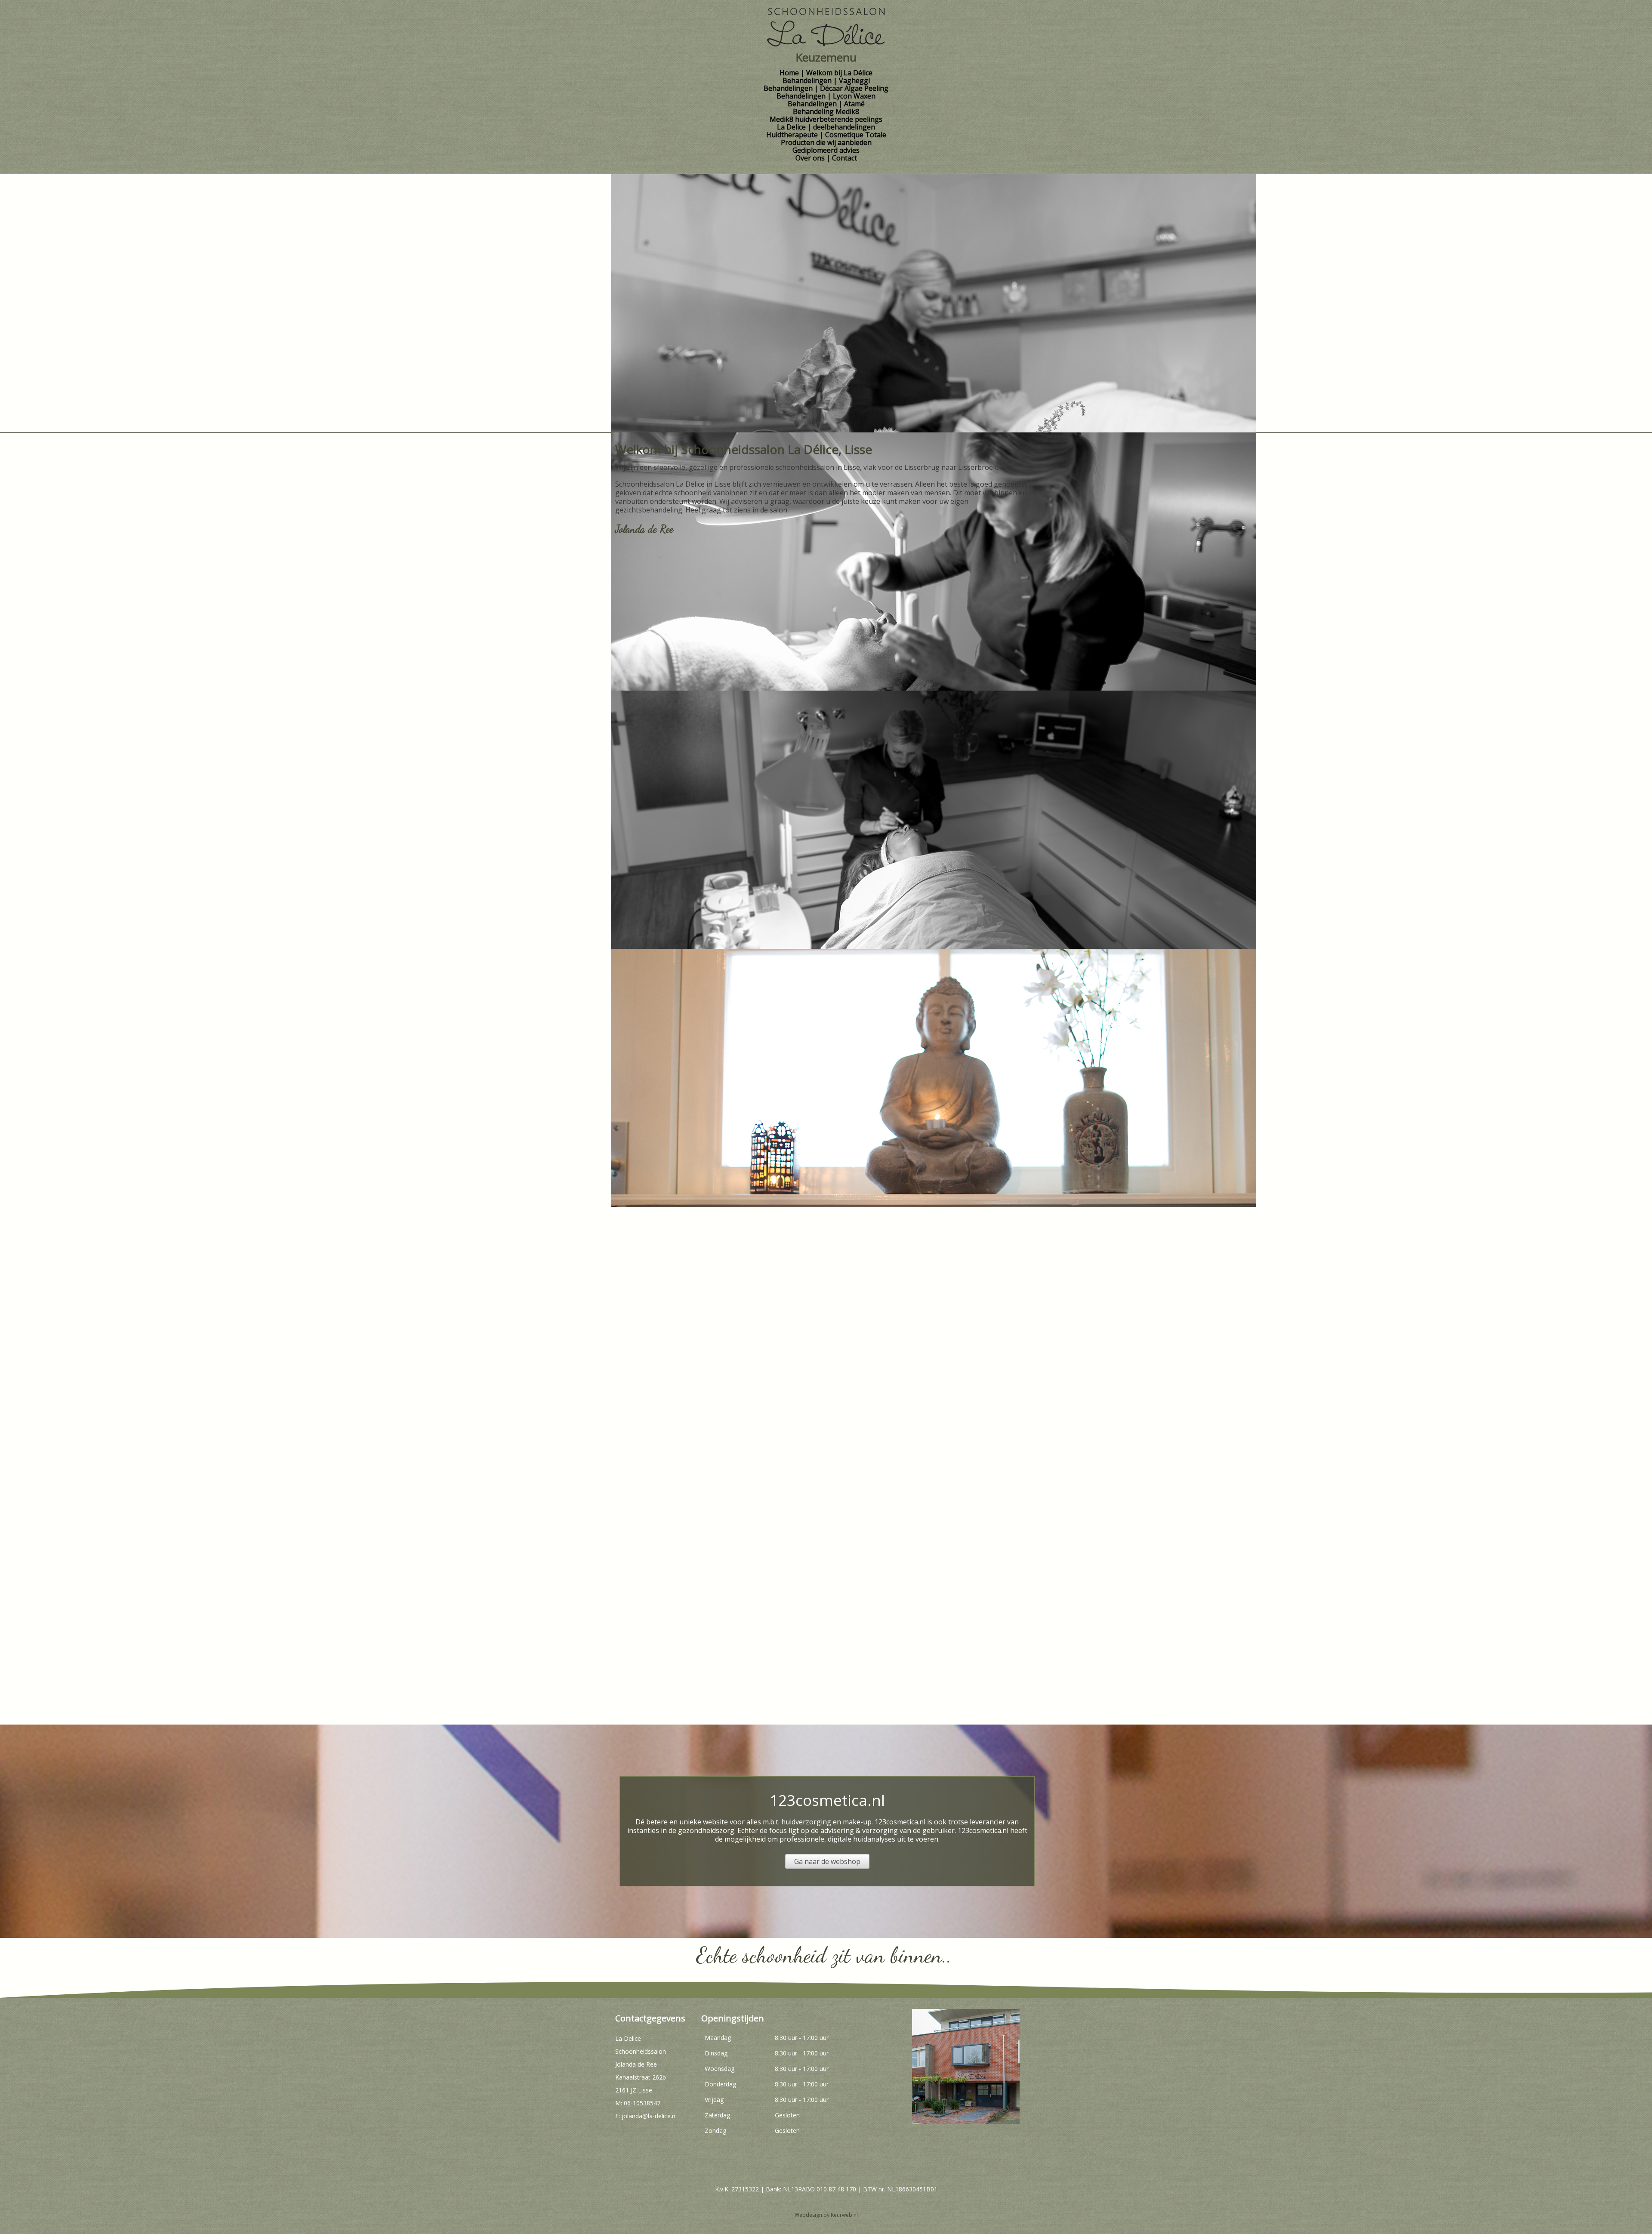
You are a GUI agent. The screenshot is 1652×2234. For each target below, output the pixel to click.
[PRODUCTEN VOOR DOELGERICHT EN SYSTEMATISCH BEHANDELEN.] (691, 1557)
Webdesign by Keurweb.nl (826, 2215)
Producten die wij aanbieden (826, 142)
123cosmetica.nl (827, 1800)
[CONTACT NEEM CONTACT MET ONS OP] (691, 1685)
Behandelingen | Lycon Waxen (826, 96)
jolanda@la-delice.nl (649, 2116)
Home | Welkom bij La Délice (826, 73)
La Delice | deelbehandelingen (826, 127)
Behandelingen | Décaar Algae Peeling (826, 88)
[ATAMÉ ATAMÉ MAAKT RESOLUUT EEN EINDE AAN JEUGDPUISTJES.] (691, 914)
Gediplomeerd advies (826, 150)
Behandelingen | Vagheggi (826, 80)
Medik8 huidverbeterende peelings (826, 119)
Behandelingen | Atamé (826, 104)
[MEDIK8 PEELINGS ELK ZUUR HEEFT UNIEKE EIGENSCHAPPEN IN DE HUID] (691, 1171)
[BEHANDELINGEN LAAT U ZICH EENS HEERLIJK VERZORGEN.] (683, 1428)
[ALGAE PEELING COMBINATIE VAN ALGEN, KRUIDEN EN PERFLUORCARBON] (691, 785)
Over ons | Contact (826, 158)
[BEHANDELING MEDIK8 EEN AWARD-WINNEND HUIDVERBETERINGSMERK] (683, 1043)
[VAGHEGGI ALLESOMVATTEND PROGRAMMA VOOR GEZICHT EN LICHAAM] (683, 657)
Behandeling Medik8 (826, 111)
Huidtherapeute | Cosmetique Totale (826, 135)
